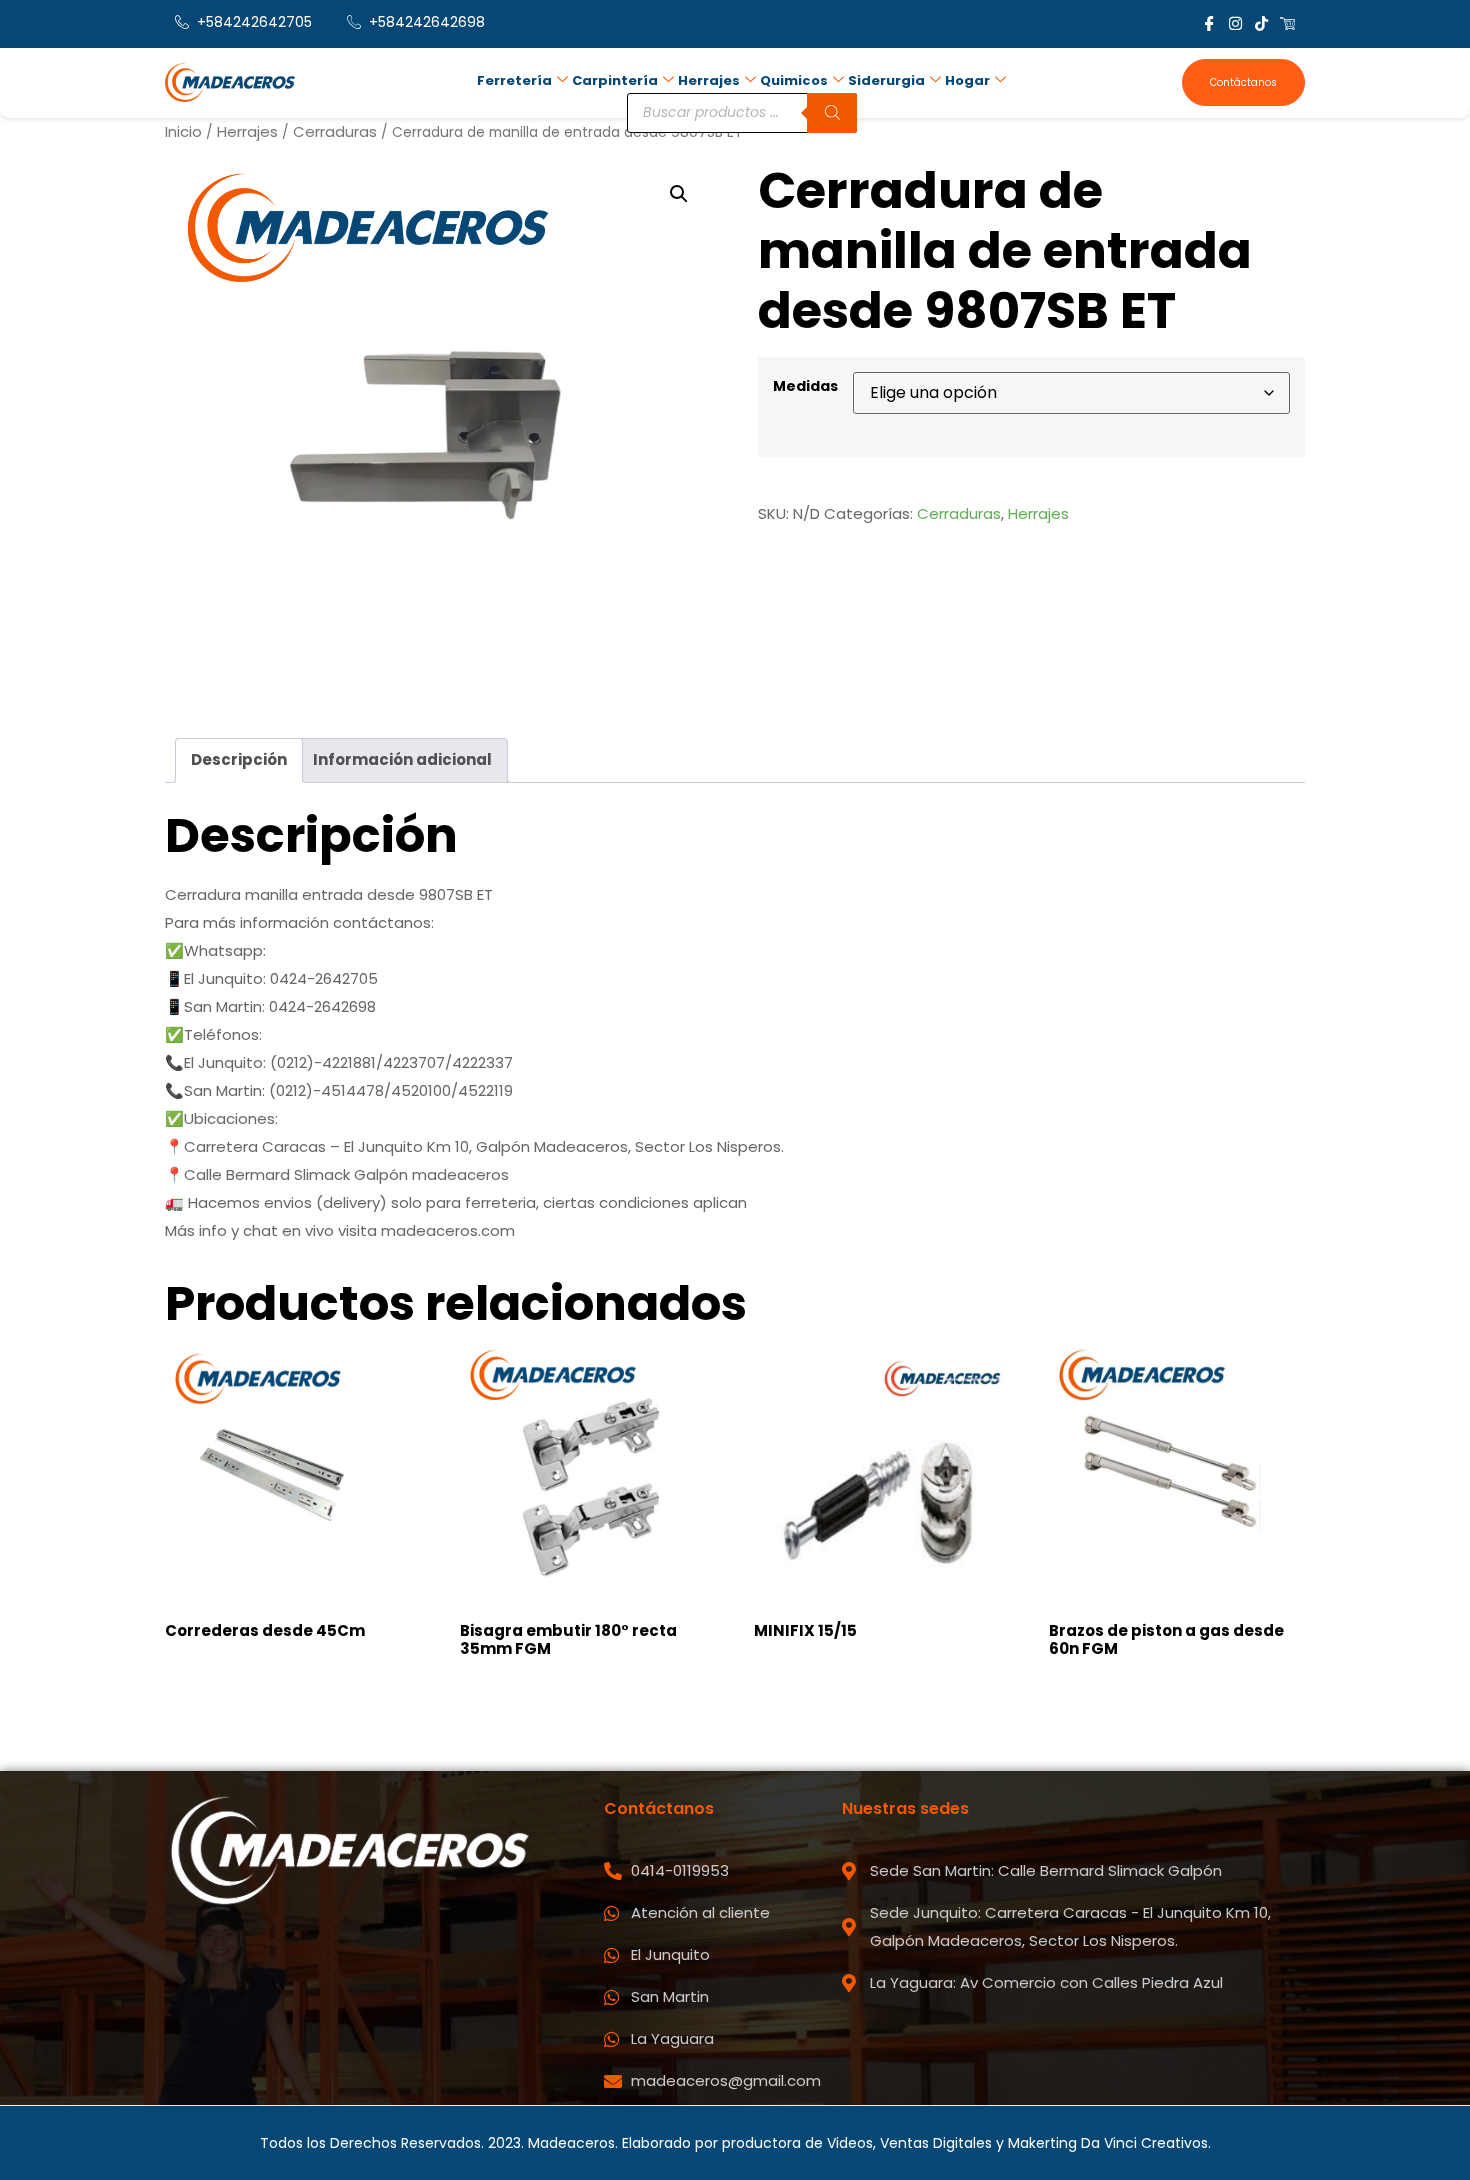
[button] (679, 194)
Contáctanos (1243, 82)
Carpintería (615, 80)
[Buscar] (832, 113)
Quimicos (794, 80)
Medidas (805, 386)
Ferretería (514, 80)
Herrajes (709, 80)
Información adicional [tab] (402, 759)
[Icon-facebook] (1209, 23)
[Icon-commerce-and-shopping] (1287, 23)
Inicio (183, 131)
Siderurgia (886, 80)
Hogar (967, 80)
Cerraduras (335, 131)
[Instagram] (1235, 23)
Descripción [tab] (239, 759)
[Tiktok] (1261, 23)
